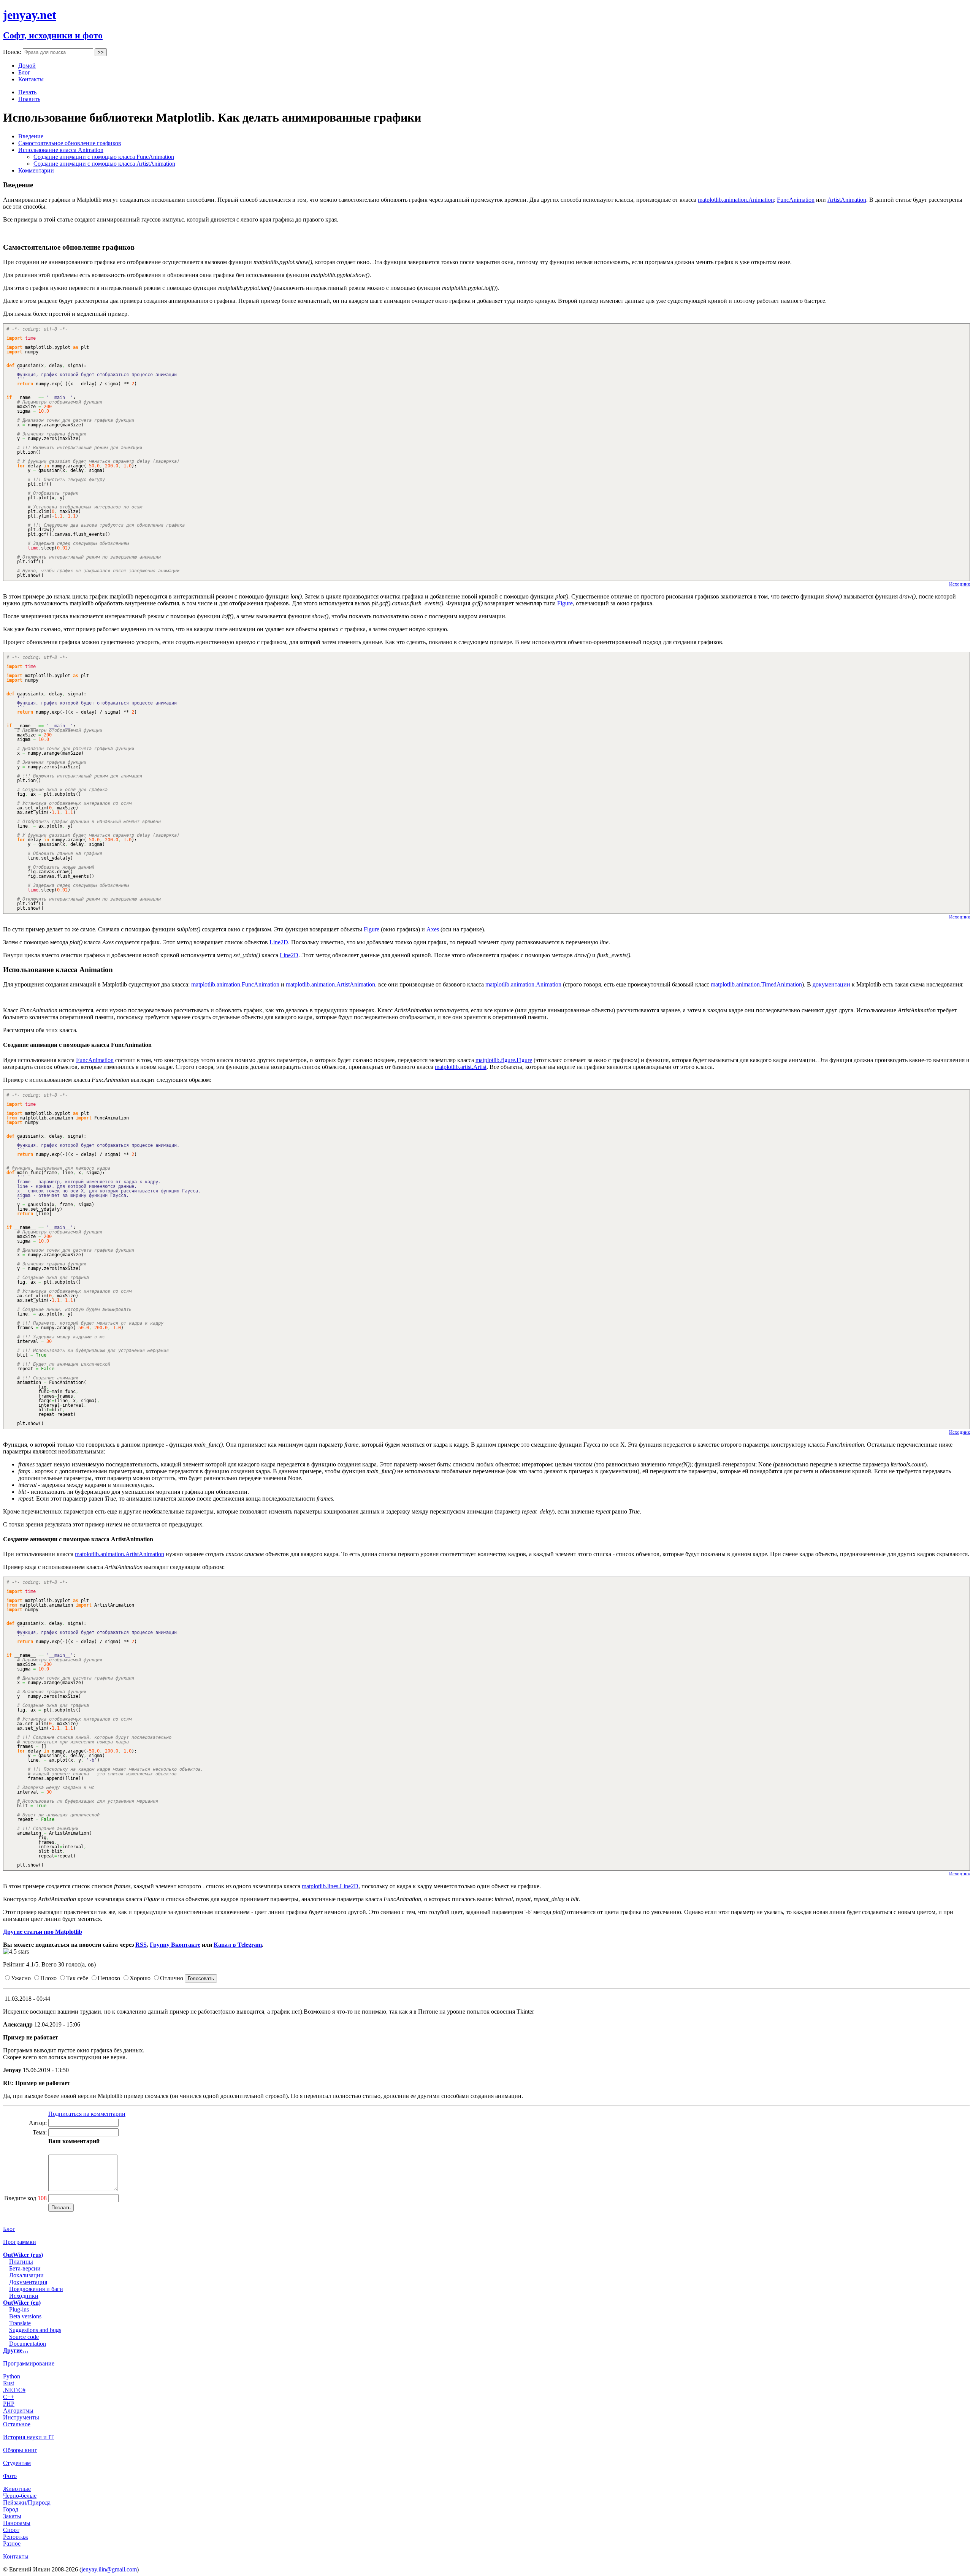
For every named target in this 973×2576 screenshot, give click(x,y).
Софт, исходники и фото (53, 35)
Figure (565, 603)
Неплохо (109, 1978)
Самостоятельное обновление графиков (70, 143)
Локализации (26, 2275)
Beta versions (25, 2316)
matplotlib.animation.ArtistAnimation (330, 984)
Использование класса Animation (61, 150)
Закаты (12, 2516)
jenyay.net (30, 15)
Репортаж (16, 2537)
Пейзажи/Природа (27, 2502)
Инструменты (21, 2417)
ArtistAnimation (847, 200)
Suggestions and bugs (35, 2330)
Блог (24, 72)
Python (12, 2376)
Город (11, 2509)
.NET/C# (14, 2390)
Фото (10, 2476)
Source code (24, 2337)
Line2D (279, 942)
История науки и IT (29, 2437)
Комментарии (36, 170)
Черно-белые (20, 2496)
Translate (20, 2323)
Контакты (31, 79)
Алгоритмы (18, 2411)
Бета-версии (25, 2268)
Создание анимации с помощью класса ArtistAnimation (104, 164)
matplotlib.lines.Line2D (330, 1886)
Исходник (960, 584)
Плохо (48, 1978)
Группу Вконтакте (175, 1945)
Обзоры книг (20, 2450)
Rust (9, 2383)
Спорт (11, 2530)
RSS (141, 1945)
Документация (28, 2282)
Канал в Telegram (238, 1945)
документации (831, 984)
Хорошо (140, 1978)
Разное (12, 2544)
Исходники (24, 2296)
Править (29, 99)
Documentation (28, 2344)
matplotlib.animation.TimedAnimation (756, 984)
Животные (17, 2489)
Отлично (172, 1978)
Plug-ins (19, 2309)
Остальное (17, 2424)
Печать (27, 92)
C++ (9, 2397)
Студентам (17, 2463)
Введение (31, 136)
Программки (20, 2242)
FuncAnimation (796, 200)
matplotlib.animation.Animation (736, 200)
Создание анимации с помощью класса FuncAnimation (104, 157)
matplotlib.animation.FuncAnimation (235, 984)
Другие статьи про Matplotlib (43, 1932)
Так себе (77, 1978)
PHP (9, 2404)
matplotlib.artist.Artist (461, 1067)
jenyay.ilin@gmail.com (109, 2569)
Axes (433, 929)
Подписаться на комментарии (87, 2114)
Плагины (21, 2262)
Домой (27, 66)
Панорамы (17, 2523)
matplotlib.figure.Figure (504, 1060)
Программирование (29, 2363)
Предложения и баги (36, 2289)
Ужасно (21, 1978)
